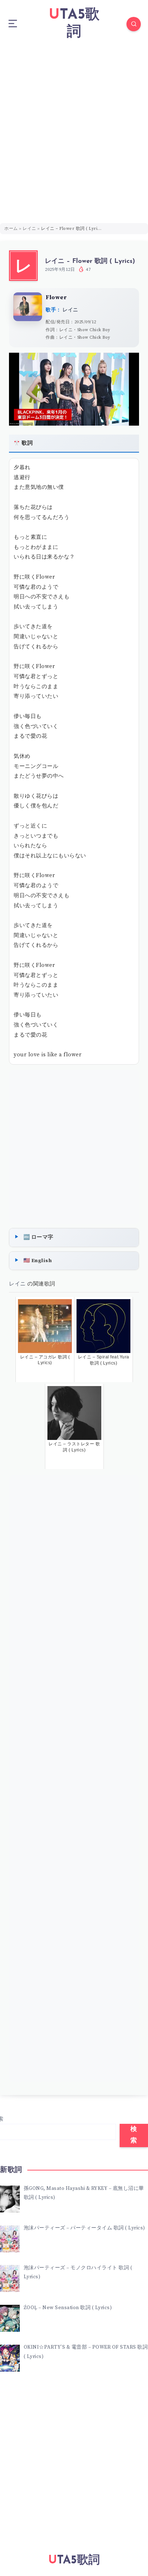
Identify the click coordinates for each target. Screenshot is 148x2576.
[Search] (134, 24)
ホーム (11, 229)
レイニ (29, 229)
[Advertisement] (74, 126)
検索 (134, 2135)
